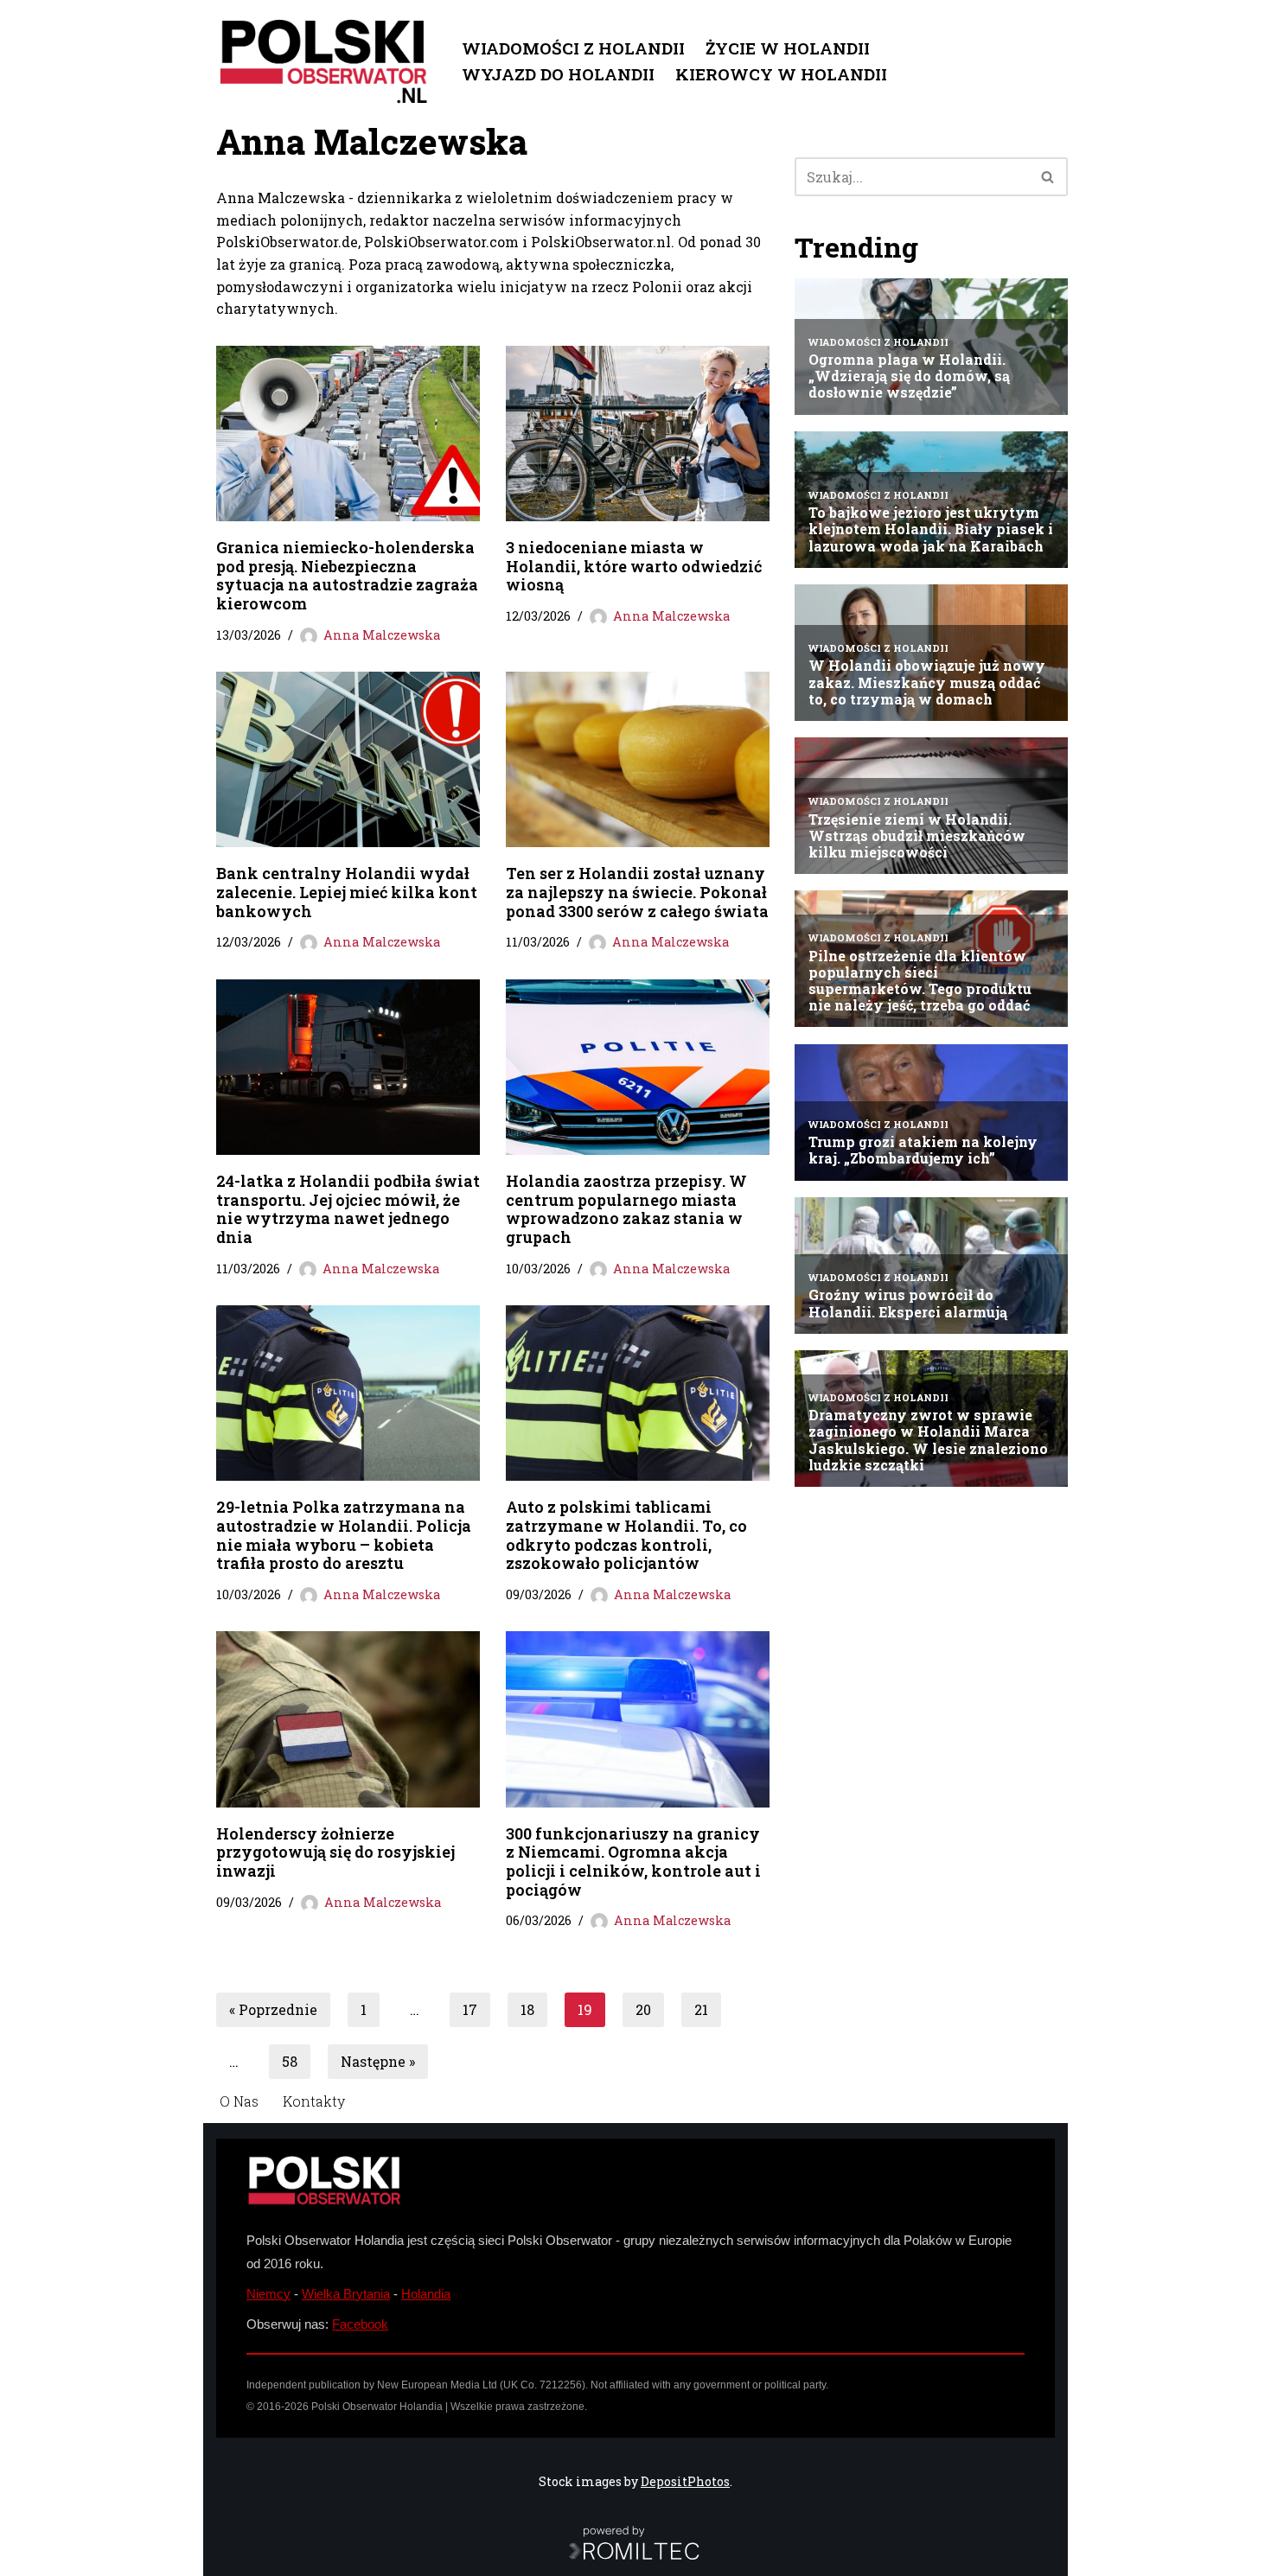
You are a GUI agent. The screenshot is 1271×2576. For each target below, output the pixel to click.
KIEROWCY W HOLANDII (781, 74)
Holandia (426, 2294)
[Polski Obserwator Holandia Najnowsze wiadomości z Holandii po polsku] (324, 61)
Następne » (378, 2061)
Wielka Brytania (346, 2294)
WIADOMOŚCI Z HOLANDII (573, 48)
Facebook (360, 2324)
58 (290, 2061)
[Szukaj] (1048, 177)
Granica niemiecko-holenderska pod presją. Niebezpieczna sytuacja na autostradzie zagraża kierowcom (347, 575)
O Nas (239, 2101)
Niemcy (268, 2294)
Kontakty (314, 2101)
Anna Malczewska (382, 635)
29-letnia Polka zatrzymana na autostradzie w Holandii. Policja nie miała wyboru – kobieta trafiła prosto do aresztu (344, 1535)
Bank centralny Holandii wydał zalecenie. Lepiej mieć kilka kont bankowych (347, 892)
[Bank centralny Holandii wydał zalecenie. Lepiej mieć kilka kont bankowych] (348, 759)
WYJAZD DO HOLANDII (558, 74)
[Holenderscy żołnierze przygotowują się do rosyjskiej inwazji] (348, 1719)
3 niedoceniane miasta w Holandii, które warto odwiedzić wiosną (634, 566)
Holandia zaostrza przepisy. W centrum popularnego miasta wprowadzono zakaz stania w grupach (626, 1209)
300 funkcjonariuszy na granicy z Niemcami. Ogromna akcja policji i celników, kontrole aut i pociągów (633, 1862)
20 (643, 2009)
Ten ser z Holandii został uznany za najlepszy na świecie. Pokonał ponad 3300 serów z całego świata (637, 892)
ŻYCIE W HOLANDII (788, 48)
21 (701, 2009)
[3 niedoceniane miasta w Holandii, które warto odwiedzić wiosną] (638, 434)
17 (470, 2009)
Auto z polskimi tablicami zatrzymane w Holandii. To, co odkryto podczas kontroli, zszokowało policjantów (626, 1535)
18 (527, 2009)
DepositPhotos (685, 2481)
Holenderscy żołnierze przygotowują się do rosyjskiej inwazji (335, 1852)
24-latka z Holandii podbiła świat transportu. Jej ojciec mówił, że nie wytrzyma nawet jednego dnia (348, 1209)
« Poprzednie (273, 2009)
